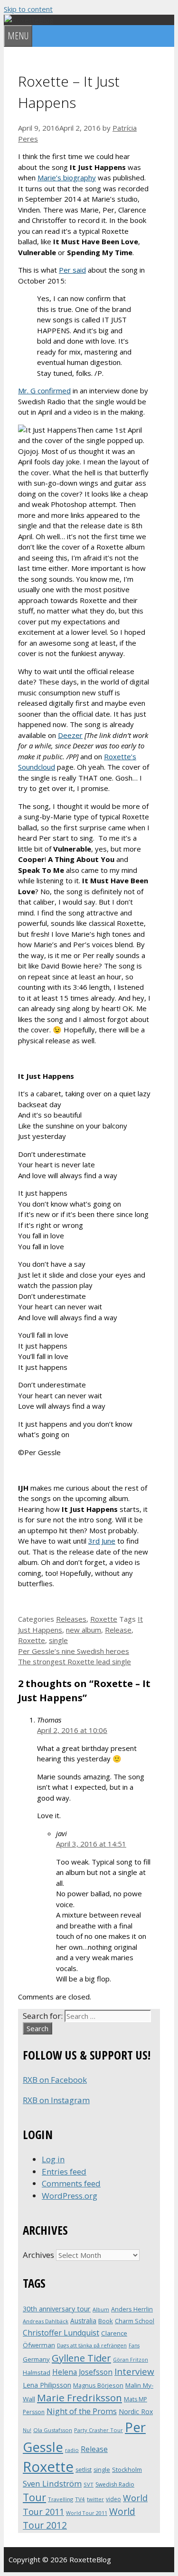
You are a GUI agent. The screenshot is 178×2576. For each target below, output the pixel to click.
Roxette (104, 1619)
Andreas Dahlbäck (46, 2321)
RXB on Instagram (56, 2100)
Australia (83, 2321)
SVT (89, 2484)
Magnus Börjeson (98, 2385)
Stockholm (127, 2469)
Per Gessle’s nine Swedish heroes (74, 1651)
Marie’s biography (67, 178)
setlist (84, 2470)
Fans (134, 2345)
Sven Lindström (52, 2483)
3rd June (102, 1541)
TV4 (80, 2499)
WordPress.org (70, 2196)
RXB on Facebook (55, 2080)
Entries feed (64, 2172)
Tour (34, 2497)
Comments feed (71, 2183)
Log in (53, 2159)
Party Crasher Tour (98, 2430)
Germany (36, 2359)
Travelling (61, 2499)
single (58, 1640)
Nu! (27, 2430)
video (113, 2499)
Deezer (70, 735)
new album (84, 1630)
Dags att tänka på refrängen (92, 2345)
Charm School (135, 2321)
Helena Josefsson (82, 2372)
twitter (95, 2499)
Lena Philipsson (47, 2385)
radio (72, 2450)
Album (101, 2309)
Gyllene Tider (81, 2358)
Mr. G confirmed (44, 391)
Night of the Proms (82, 2411)
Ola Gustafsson (53, 2430)
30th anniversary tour (57, 2309)
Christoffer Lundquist (61, 2333)
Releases (71, 1619)
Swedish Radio (115, 2484)
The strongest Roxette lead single (75, 1661)
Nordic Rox (136, 2412)
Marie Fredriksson (80, 2398)
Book (106, 2321)
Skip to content (28, 9)
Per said (72, 270)
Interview (134, 2372)
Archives (38, 2255)
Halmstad (37, 2372)
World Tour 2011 (87, 2513)
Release (118, 1630)
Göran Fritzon (131, 2359)
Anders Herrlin (132, 2309)
